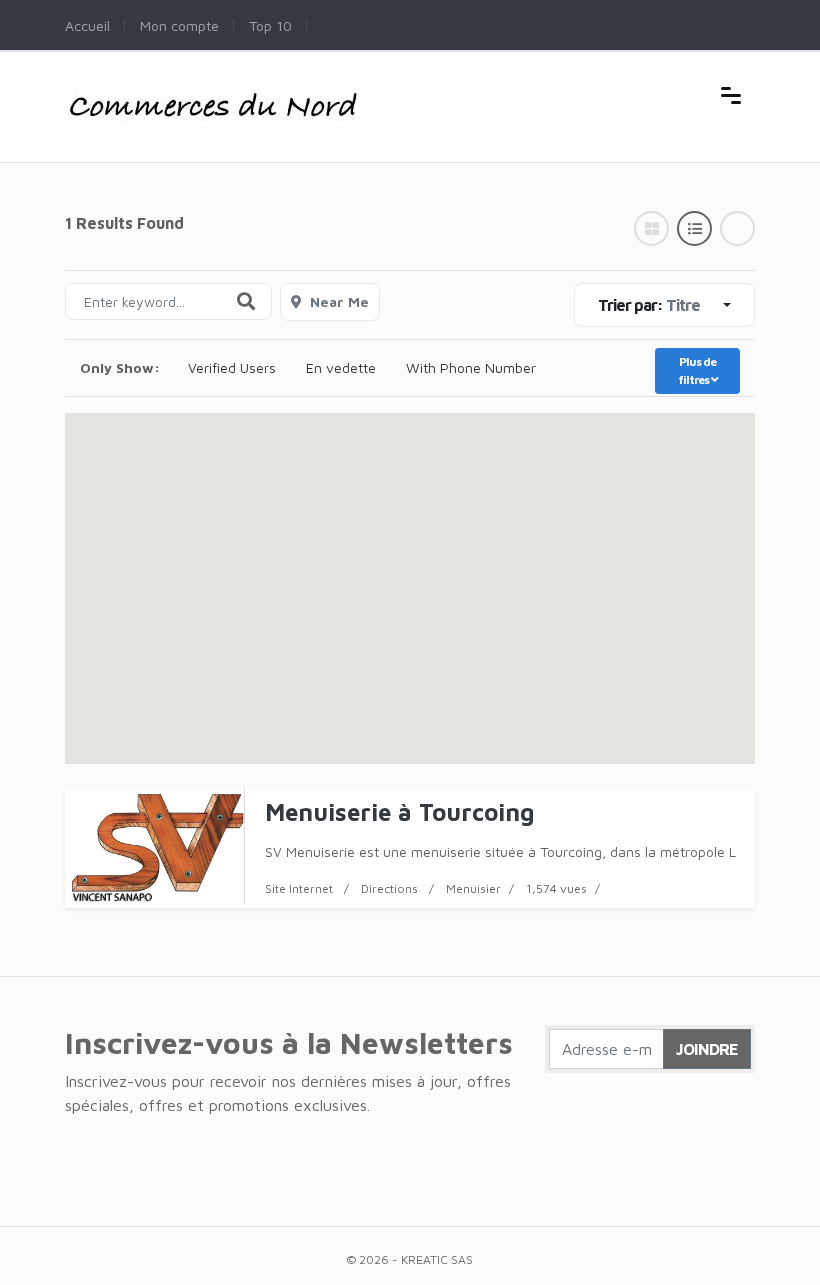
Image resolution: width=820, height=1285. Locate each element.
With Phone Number (471, 367)
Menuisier (473, 888)
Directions (389, 888)
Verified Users (232, 367)
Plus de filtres (697, 370)
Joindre (707, 1049)
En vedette (341, 367)
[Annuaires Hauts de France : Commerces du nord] (214, 93)
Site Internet (299, 888)
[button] (410, 569)
